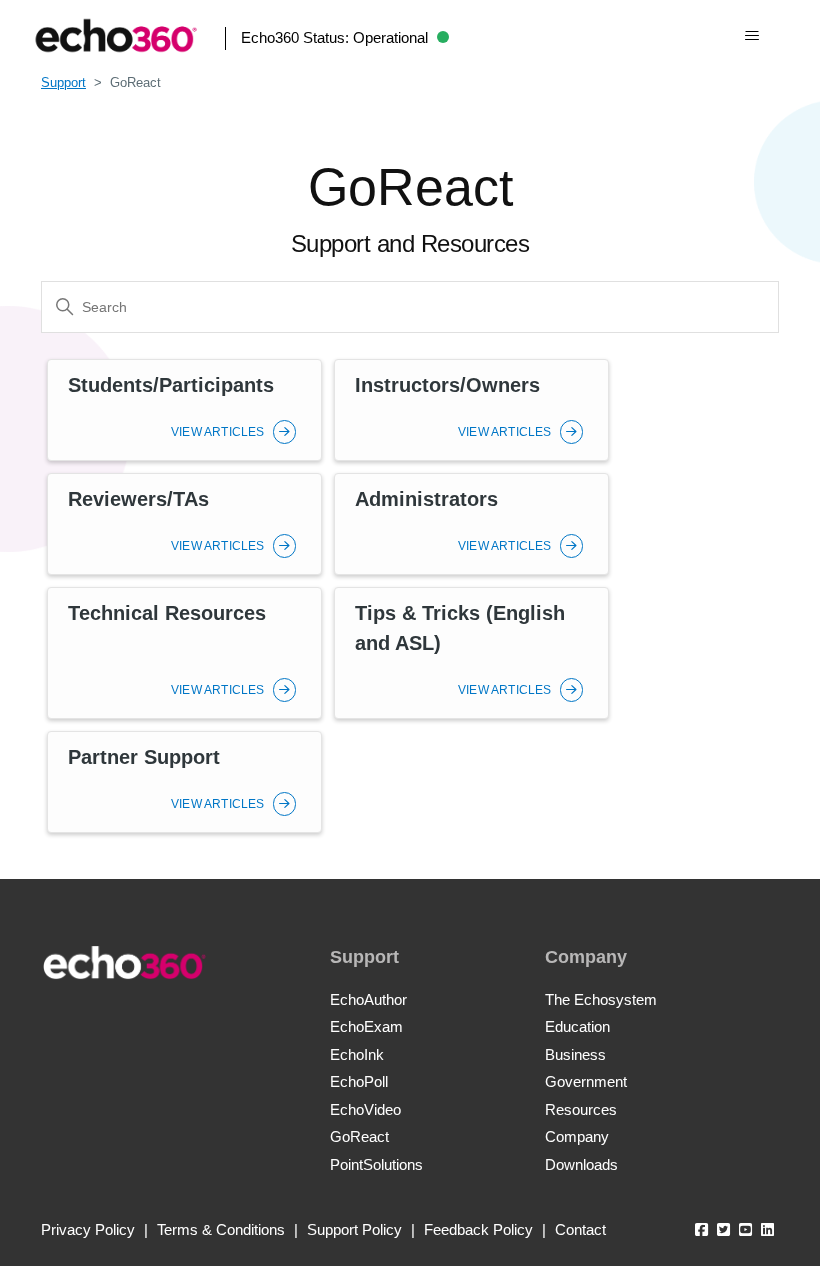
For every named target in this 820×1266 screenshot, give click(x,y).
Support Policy (354, 1229)
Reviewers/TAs (138, 499)
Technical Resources (167, 613)
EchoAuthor (368, 999)
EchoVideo (365, 1109)
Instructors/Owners (447, 385)
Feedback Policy (478, 1229)
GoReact (359, 1136)
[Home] (116, 35)
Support (63, 82)
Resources (581, 1109)
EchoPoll (359, 1081)
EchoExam (366, 1026)
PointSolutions (376, 1164)
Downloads (581, 1164)
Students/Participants (171, 385)
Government (586, 1081)
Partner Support (144, 757)
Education (577, 1026)
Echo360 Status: (334, 37)
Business (575, 1054)
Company (577, 1136)
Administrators (426, 499)
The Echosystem (601, 999)
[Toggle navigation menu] (751, 36)
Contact (580, 1229)
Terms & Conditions (221, 1229)
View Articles (219, 432)
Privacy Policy (88, 1229)
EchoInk (357, 1054)
